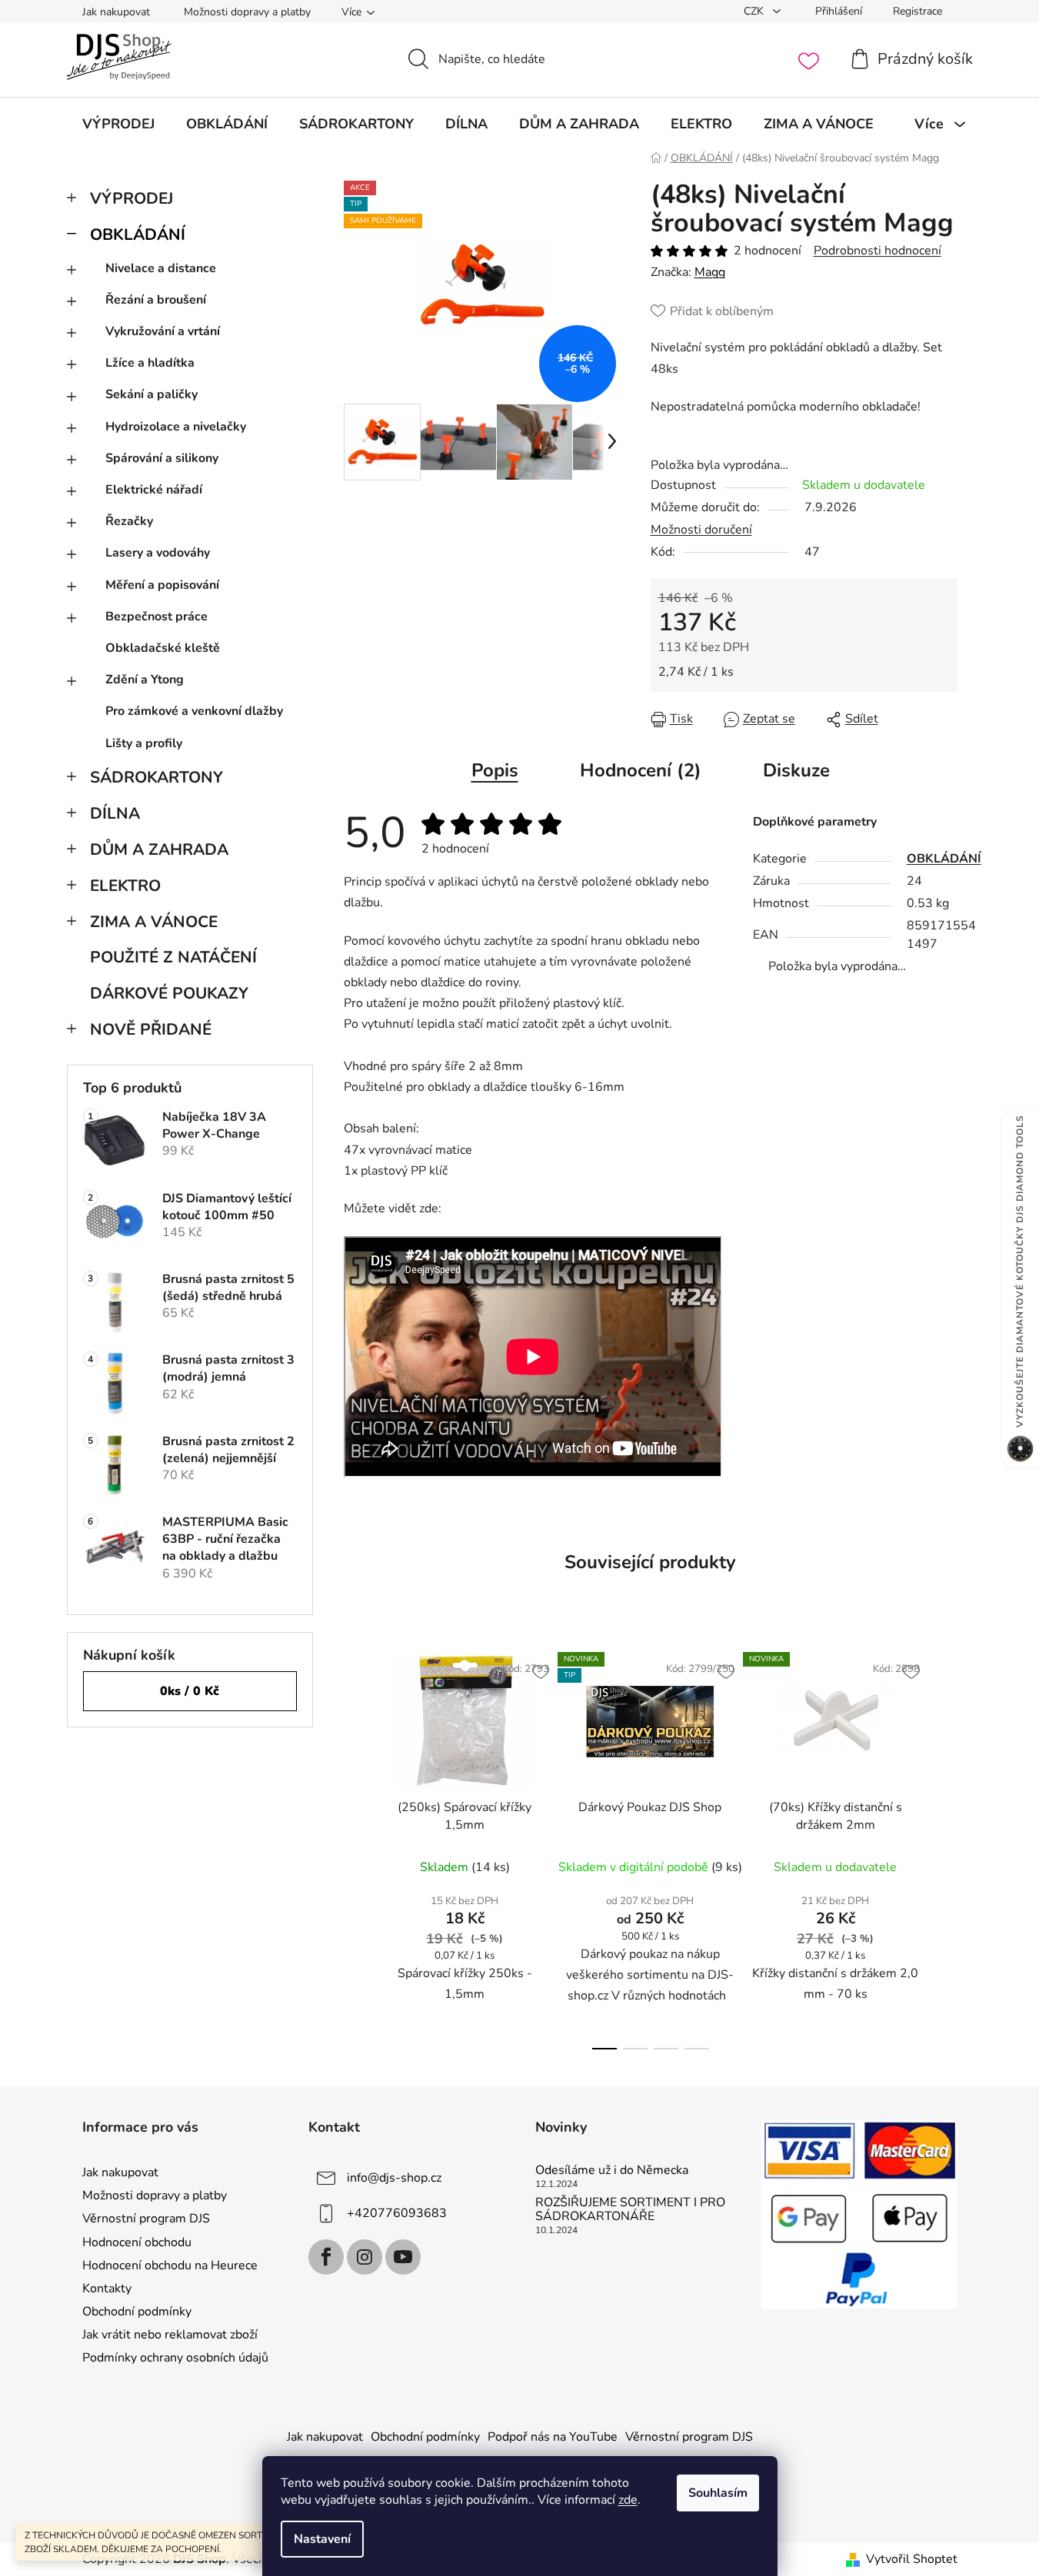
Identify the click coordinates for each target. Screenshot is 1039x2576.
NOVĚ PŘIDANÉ (151, 1029)
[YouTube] (403, 2257)
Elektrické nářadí (154, 490)
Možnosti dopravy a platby (247, 12)
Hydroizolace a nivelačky (176, 427)
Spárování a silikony (162, 458)
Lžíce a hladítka (150, 363)
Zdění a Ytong (145, 680)
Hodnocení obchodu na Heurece (170, 2265)
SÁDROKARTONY (157, 777)
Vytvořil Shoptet (912, 2559)
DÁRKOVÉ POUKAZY (169, 993)
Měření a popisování (162, 585)
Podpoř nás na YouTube (553, 2437)
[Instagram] (365, 2257)
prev (356, 1846)
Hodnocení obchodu (137, 2242)
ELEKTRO (125, 886)
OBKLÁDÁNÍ (138, 234)
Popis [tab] (495, 770)
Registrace (917, 11)
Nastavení (322, 2539)
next (945, 1846)
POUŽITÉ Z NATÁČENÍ (173, 957)
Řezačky (129, 521)
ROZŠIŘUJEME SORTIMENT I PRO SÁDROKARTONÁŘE (630, 2210)
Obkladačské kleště (163, 648)
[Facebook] (326, 2257)
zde (628, 2500)
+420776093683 (397, 2213)
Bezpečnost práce (157, 617)
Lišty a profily (144, 743)
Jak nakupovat (116, 12)
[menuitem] (118, 124)
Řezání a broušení (156, 300)
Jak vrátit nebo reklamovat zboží (170, 2335)
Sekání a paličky (152, 394)
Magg (710, 272)
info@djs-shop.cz (394, 2178)
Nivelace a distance (161, 268)
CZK (755, 11)
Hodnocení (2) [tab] (641, 770)
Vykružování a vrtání (163, 331)
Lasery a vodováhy (158, 553)
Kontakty (107, 2288)
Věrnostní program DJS (146, 2219)
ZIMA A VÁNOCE (154, 922)
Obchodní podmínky (137, 2312)
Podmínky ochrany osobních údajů (175, 2358)
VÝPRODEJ (132, 198)
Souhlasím (718, 2493)
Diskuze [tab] (796, 770)
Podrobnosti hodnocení (877, 251)
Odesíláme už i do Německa (612, 2171)
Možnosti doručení (701, 530)
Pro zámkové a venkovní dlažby (194, 711)
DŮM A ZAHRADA (159, 849)
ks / (190, 1691)
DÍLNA (115, 813)
